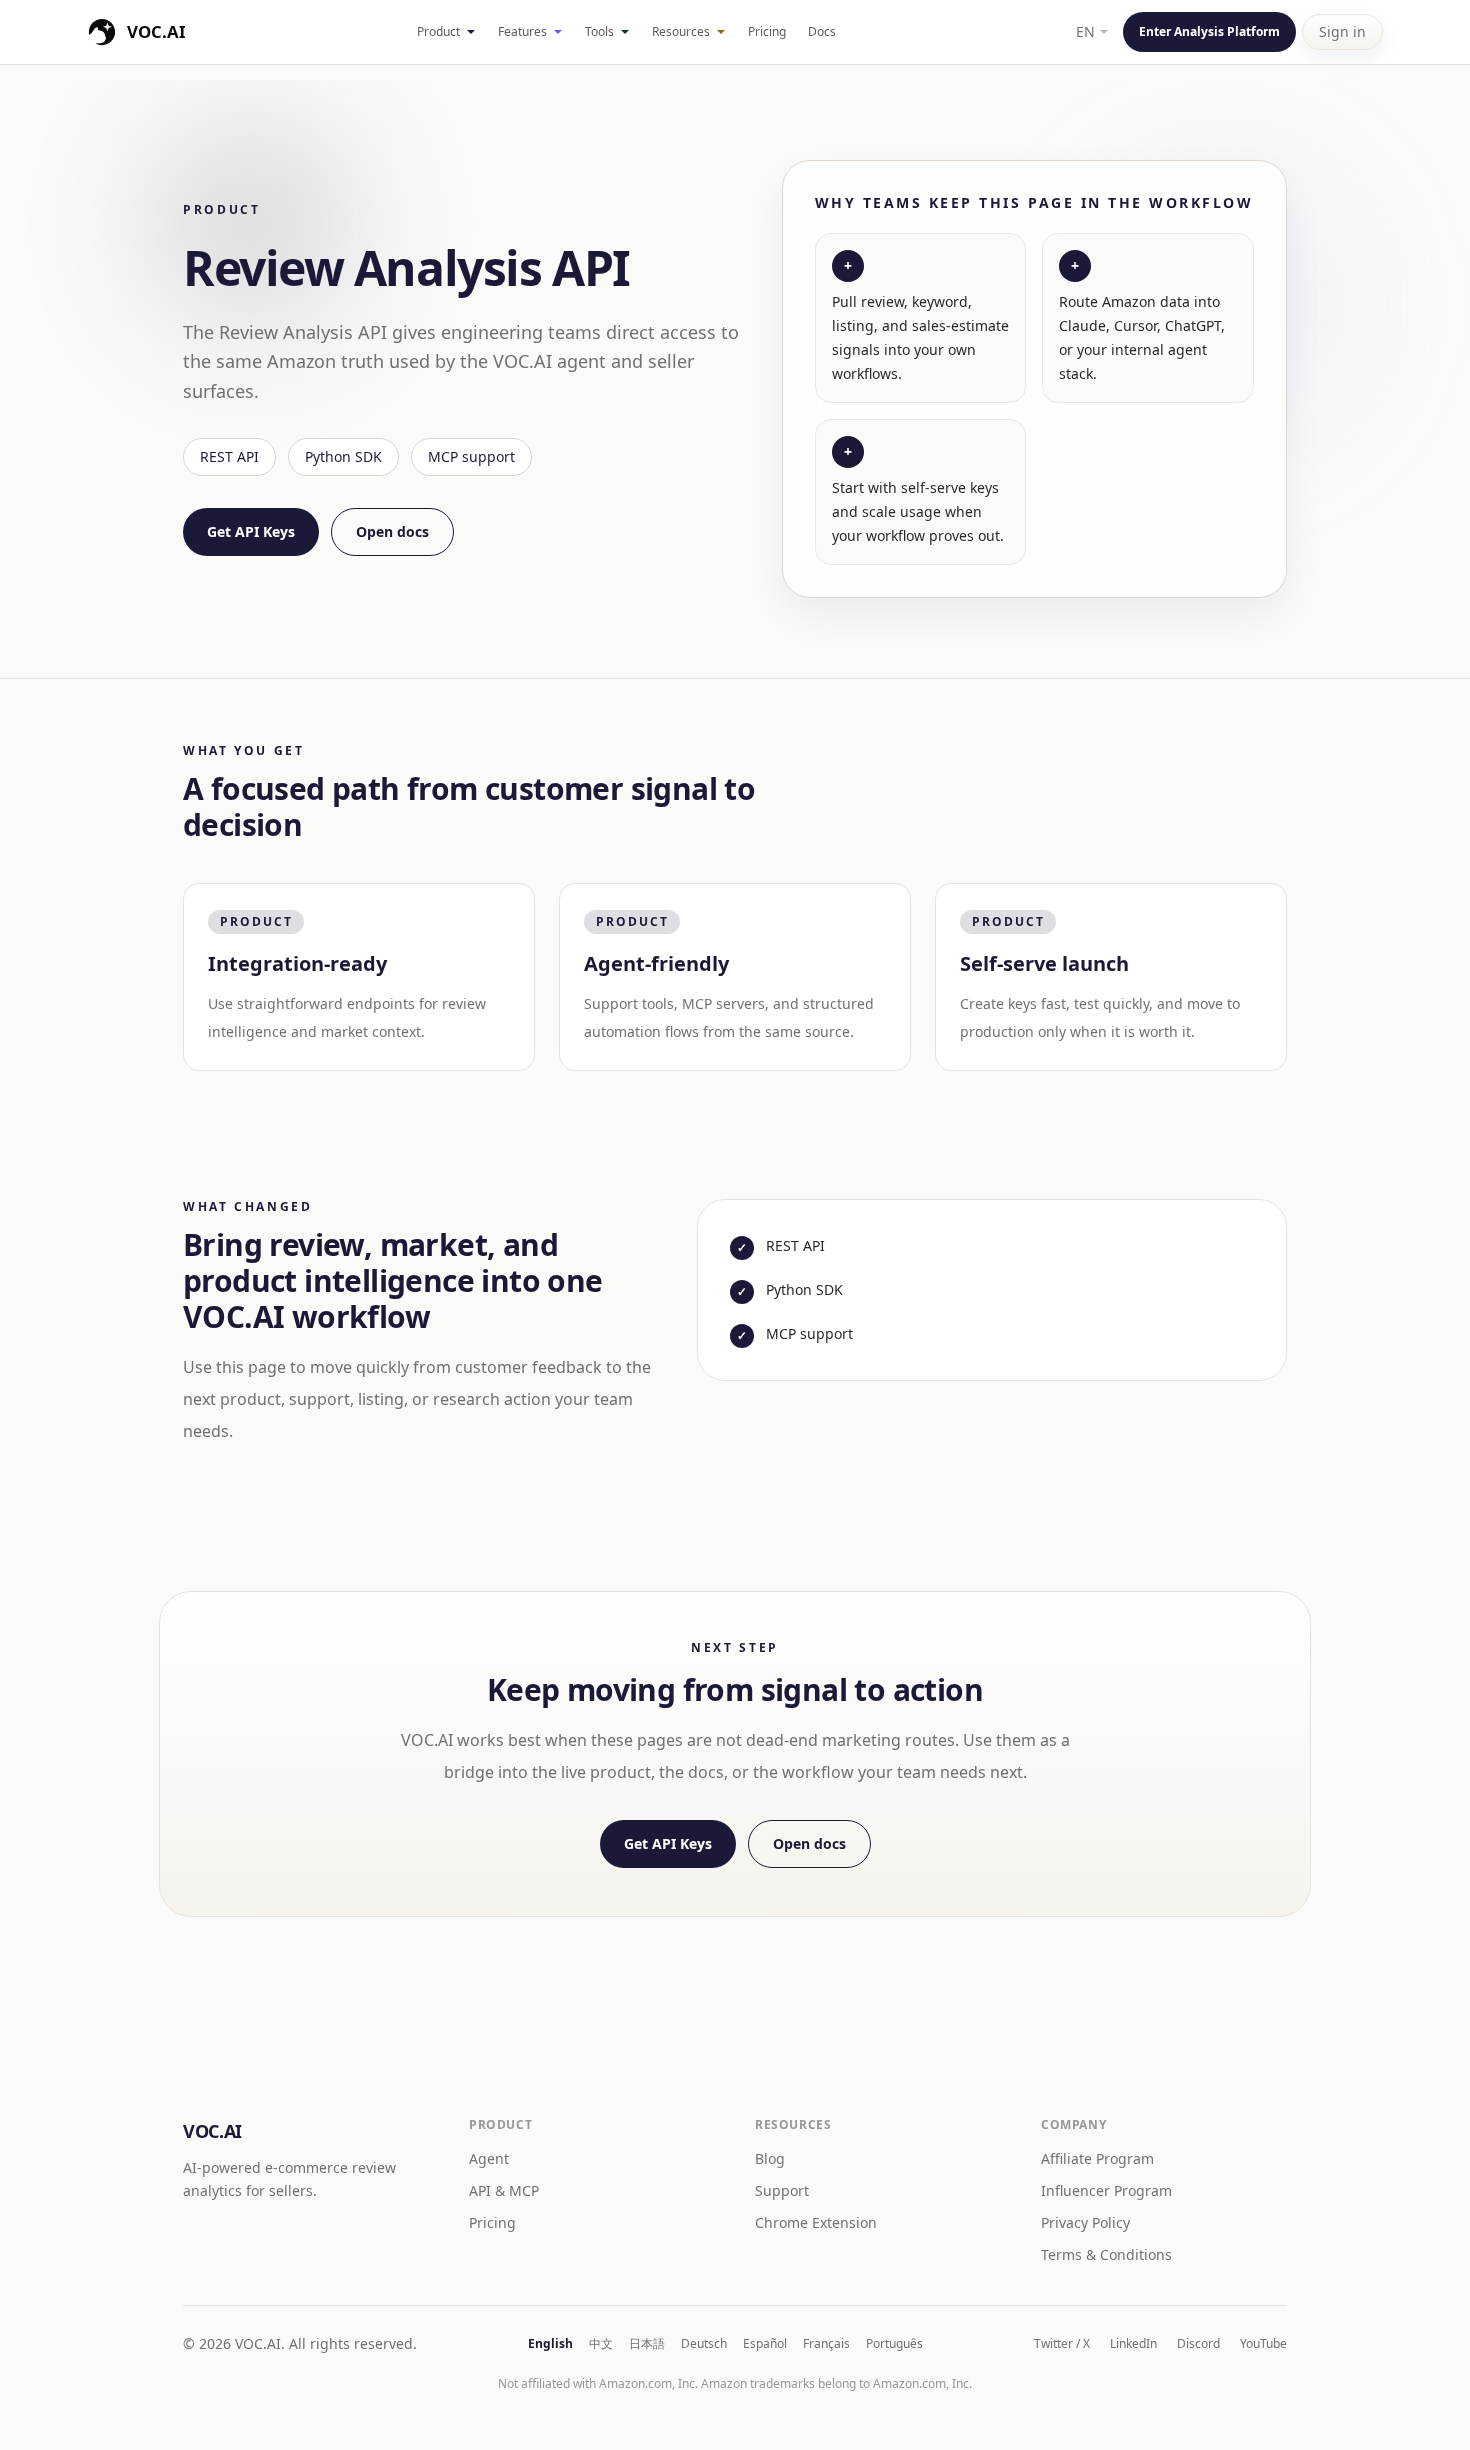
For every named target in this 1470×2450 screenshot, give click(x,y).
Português (894, 2344)
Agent (489, 2158)
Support (782, 2190)
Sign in (1342, 31)
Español (765, 2344)
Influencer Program (1106, 2190)
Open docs (392, 531)
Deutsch (704, 2344)
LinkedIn (1133, 2344)
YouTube (1263, 2344)
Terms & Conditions (1106, 2254)
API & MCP (504, 2190)
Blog (770, 2158)
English (550, 2344)
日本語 (647, 2344)
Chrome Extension (816, 2222)
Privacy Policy (1085, 2222)
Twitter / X (1062, 2344)
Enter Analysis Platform (1209, 31)
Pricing (767, 31)
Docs (822, 31)
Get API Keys (251, 531)
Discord (1198, 2344)
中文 (601, 2344)
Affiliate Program (1097, 2158)
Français (826, 2344)
